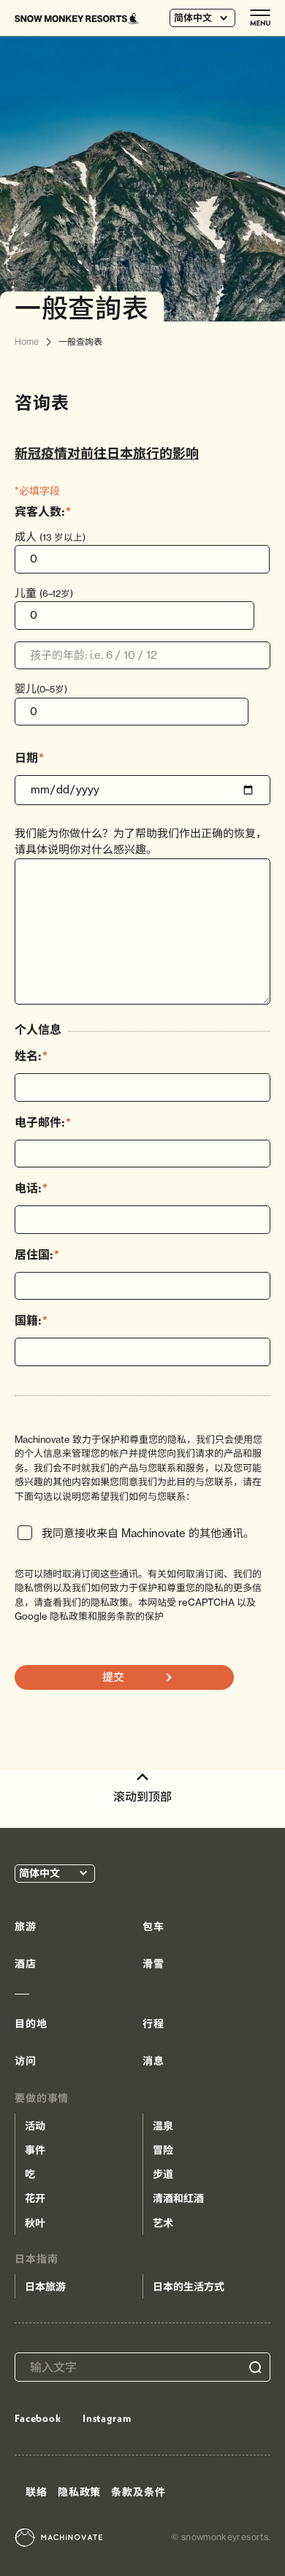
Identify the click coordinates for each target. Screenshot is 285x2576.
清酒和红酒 (178, 2198)
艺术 (163, 2223)
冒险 (163, 2150)
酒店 (26, 1964)
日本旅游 (45, 2287)
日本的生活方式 (189, 2287)
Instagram (107, 2418)
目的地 (31, 2024)
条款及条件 (138, 2492)
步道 (163, 2174)
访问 (26, 2061)
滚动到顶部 (142, 1796)
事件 (35, 2150)
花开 (35, 2198)
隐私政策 (79, 2492)
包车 (153, 1927)
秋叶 (35, 2223)
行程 (153, 2024)
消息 (153, 2061)
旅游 (26, 1927)
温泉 (163, 2126)
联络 (37, 2492)
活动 (35, 2126)
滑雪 (153, 1964)
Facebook (38, 2418)
